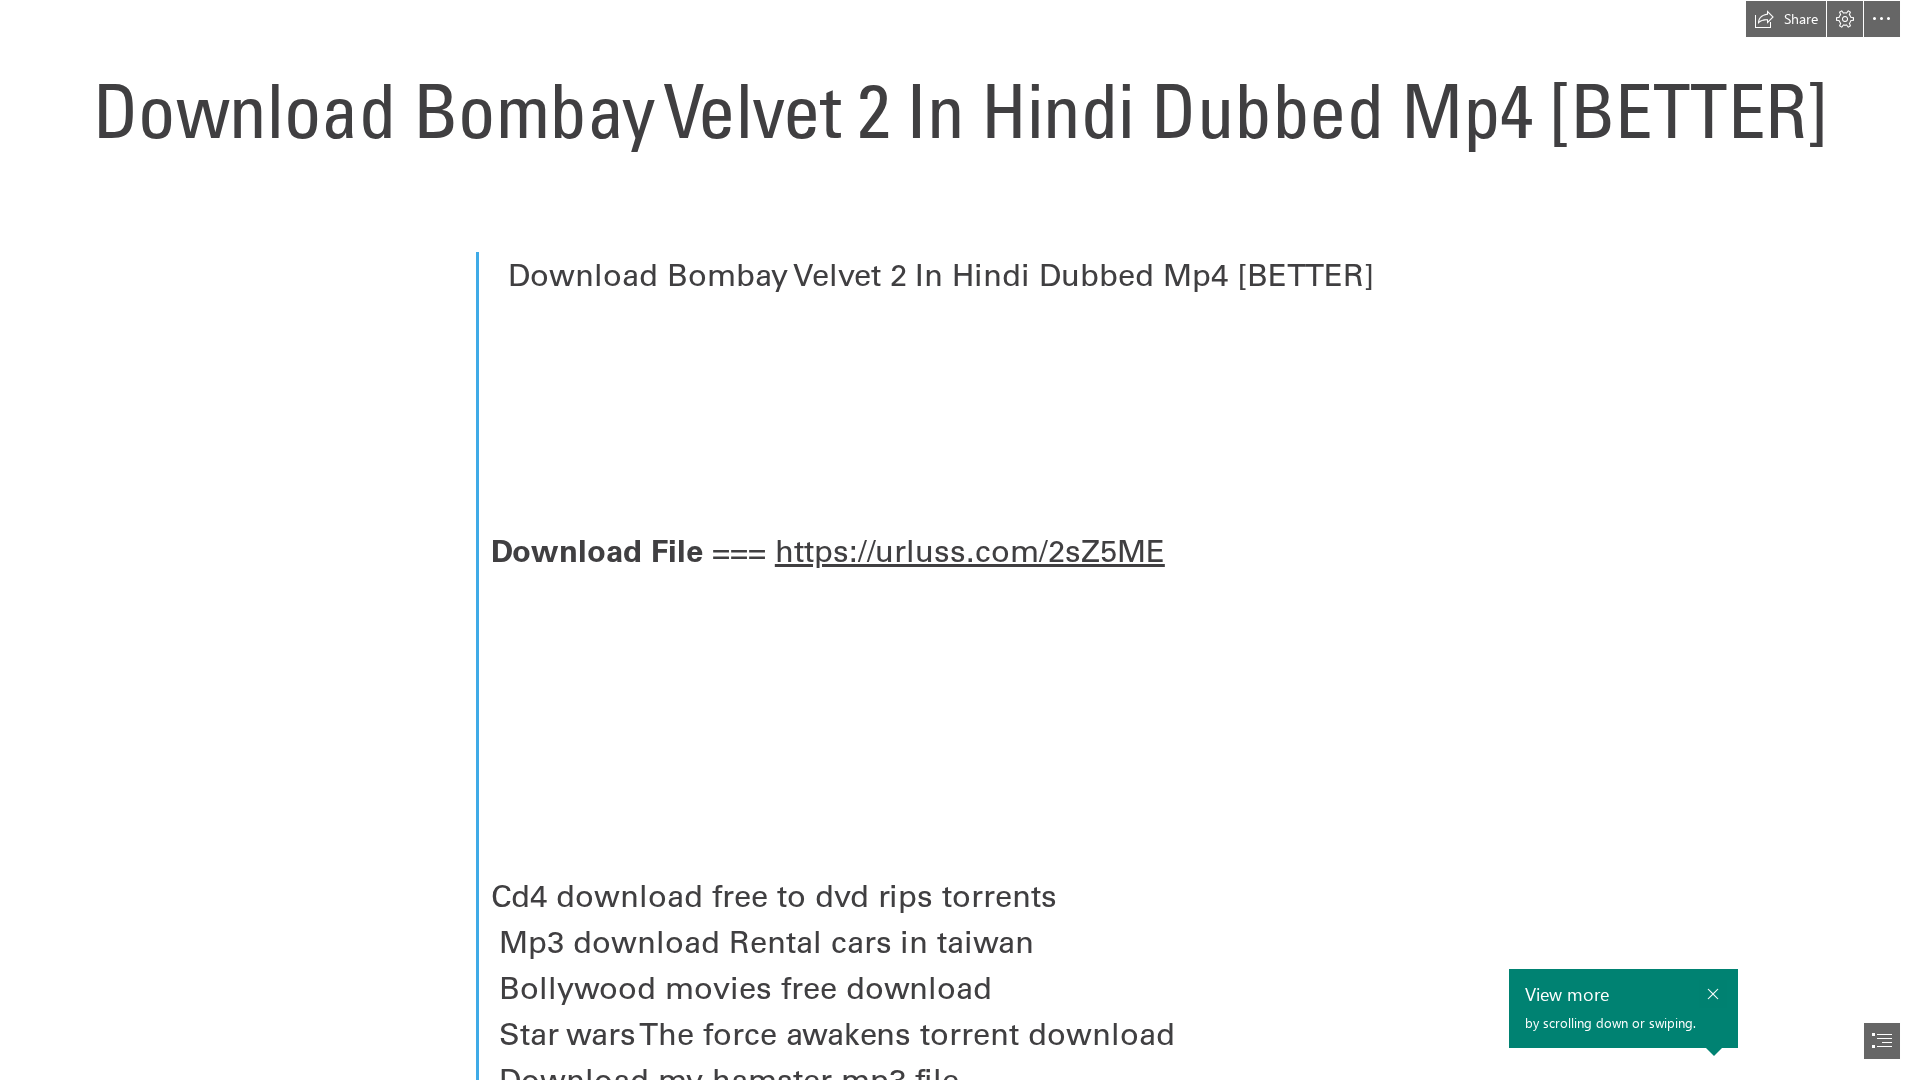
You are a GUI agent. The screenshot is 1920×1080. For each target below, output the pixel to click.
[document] (960, 540)
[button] (1786, 19)
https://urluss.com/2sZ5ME (970, 550)
